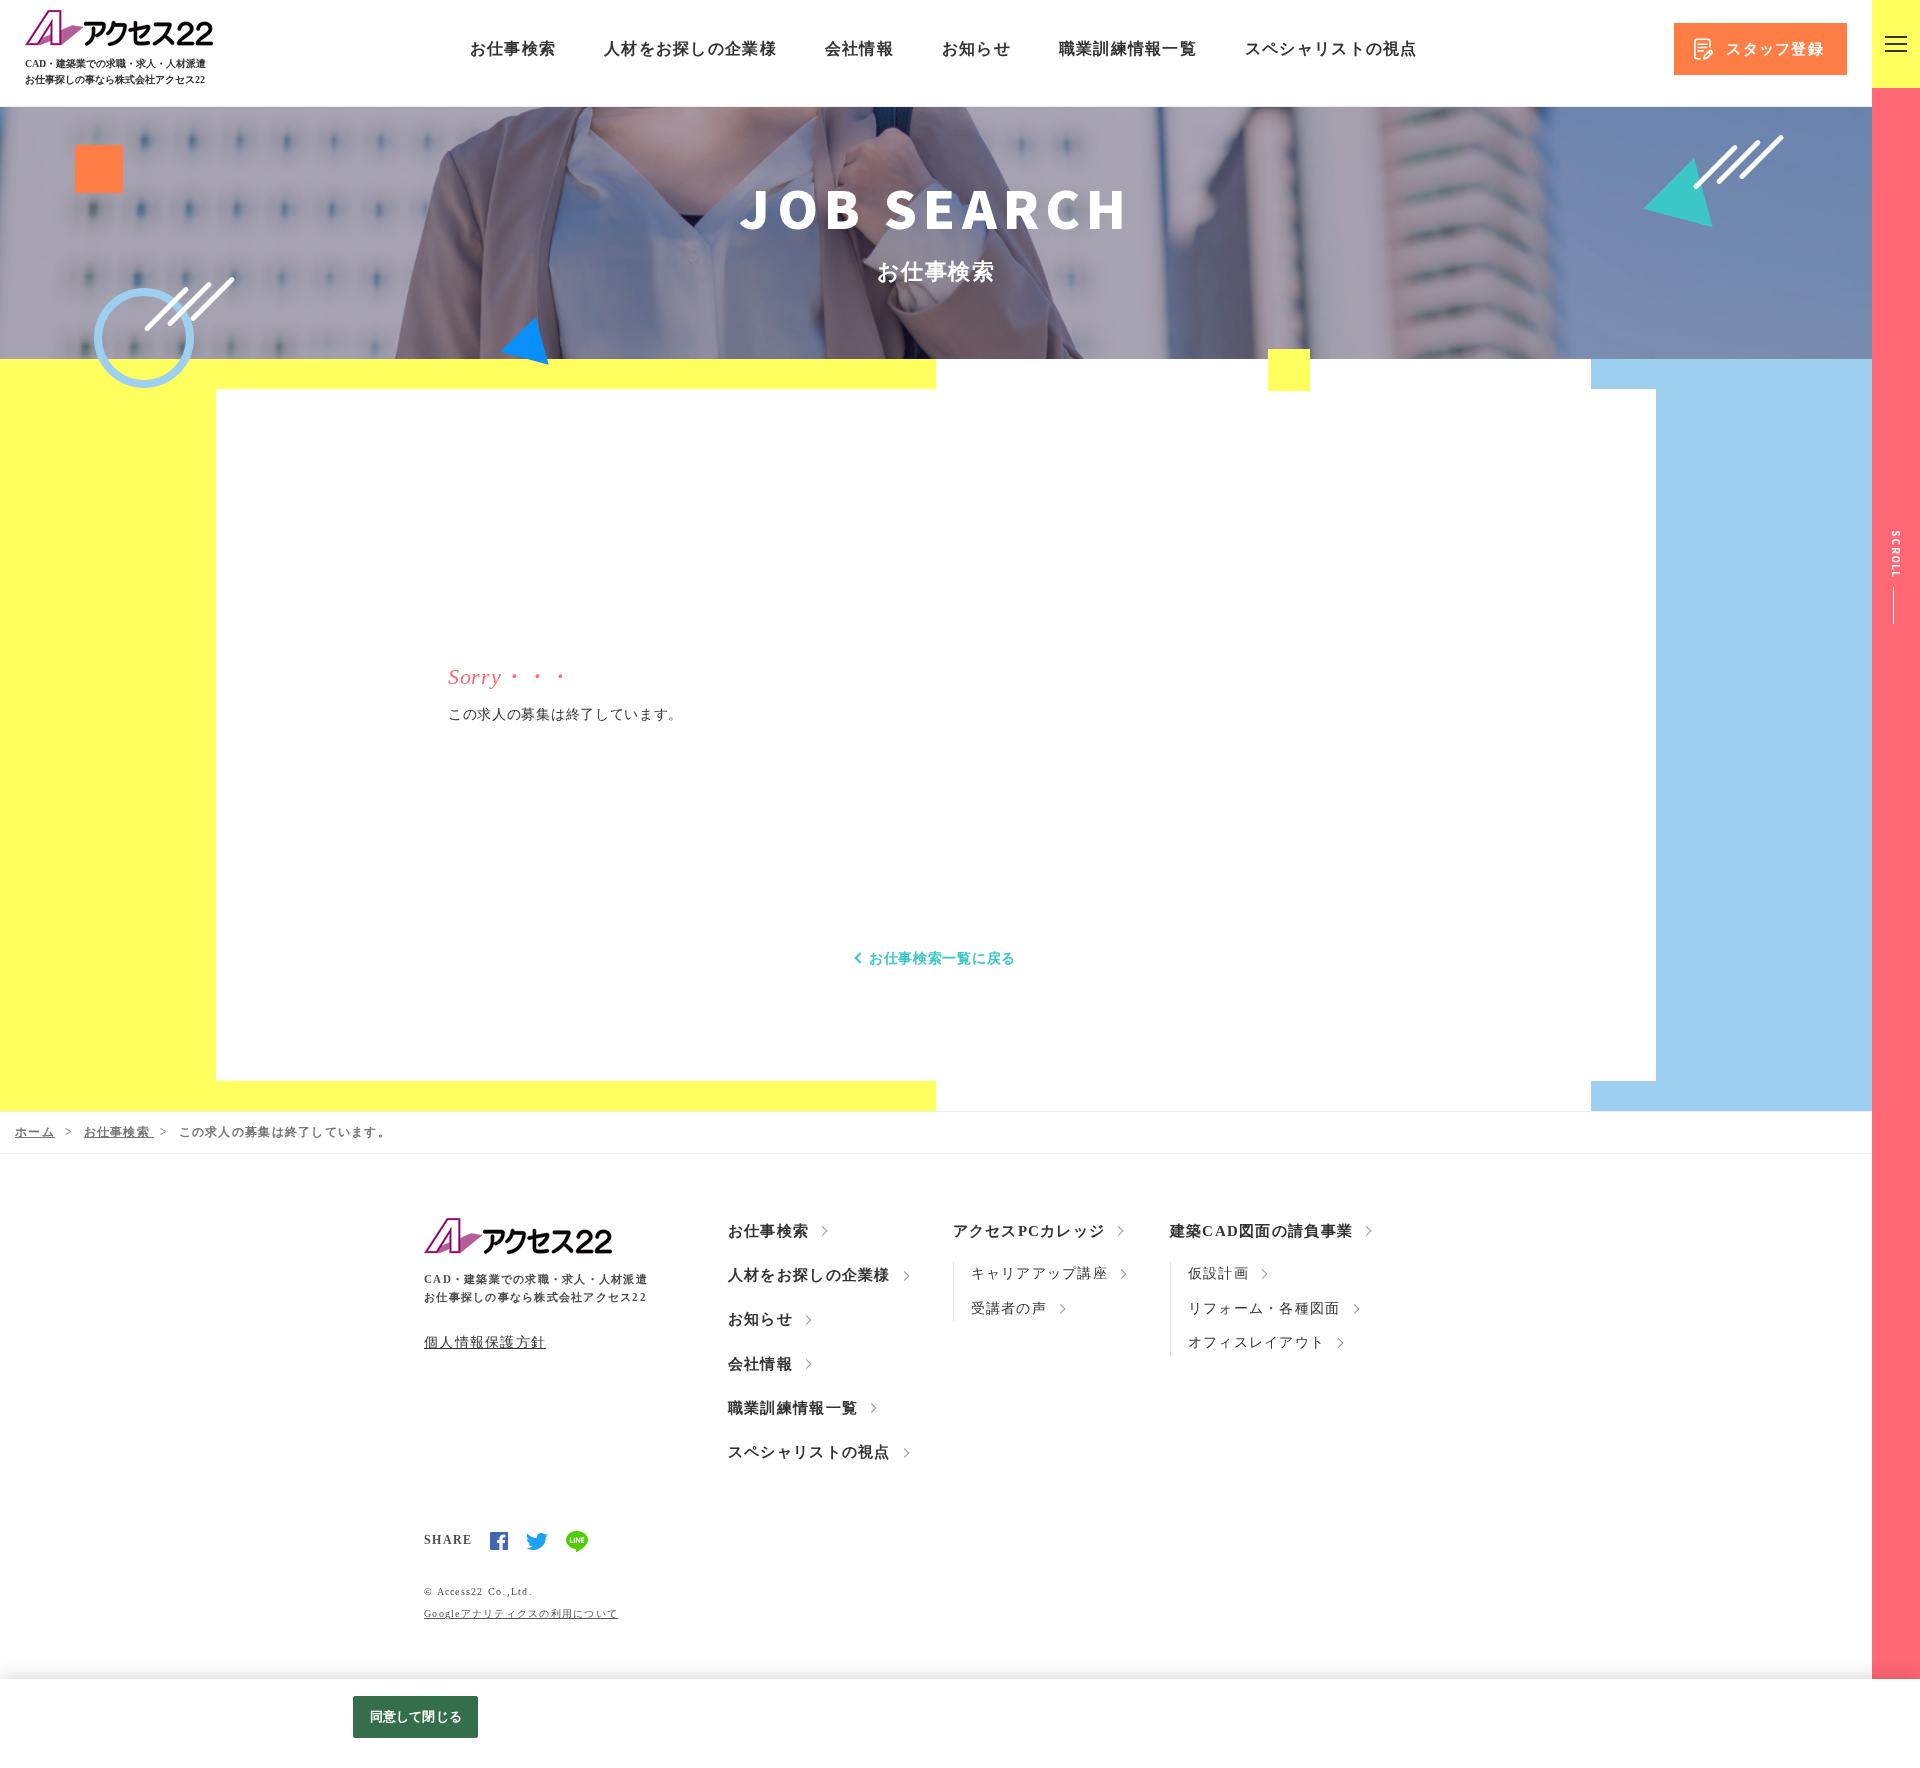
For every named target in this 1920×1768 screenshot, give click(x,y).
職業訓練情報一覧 (1128, 48)
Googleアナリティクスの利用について (521, 1613)
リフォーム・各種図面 (1264, 1309)
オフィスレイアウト (1256, 1343)
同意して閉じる (416, 1716)
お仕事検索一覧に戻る (942, 958)
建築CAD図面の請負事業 (1261, 1231)
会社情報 (859, 48)
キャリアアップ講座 (1039, 1274)
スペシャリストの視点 (1331, 48)
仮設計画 (1218, 1274)
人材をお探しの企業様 (690, 48)
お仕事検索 (513, 48)
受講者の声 (1009, 1309)
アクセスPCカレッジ (1029, 1231)
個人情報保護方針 (485, 1342)
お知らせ (976, 48)
